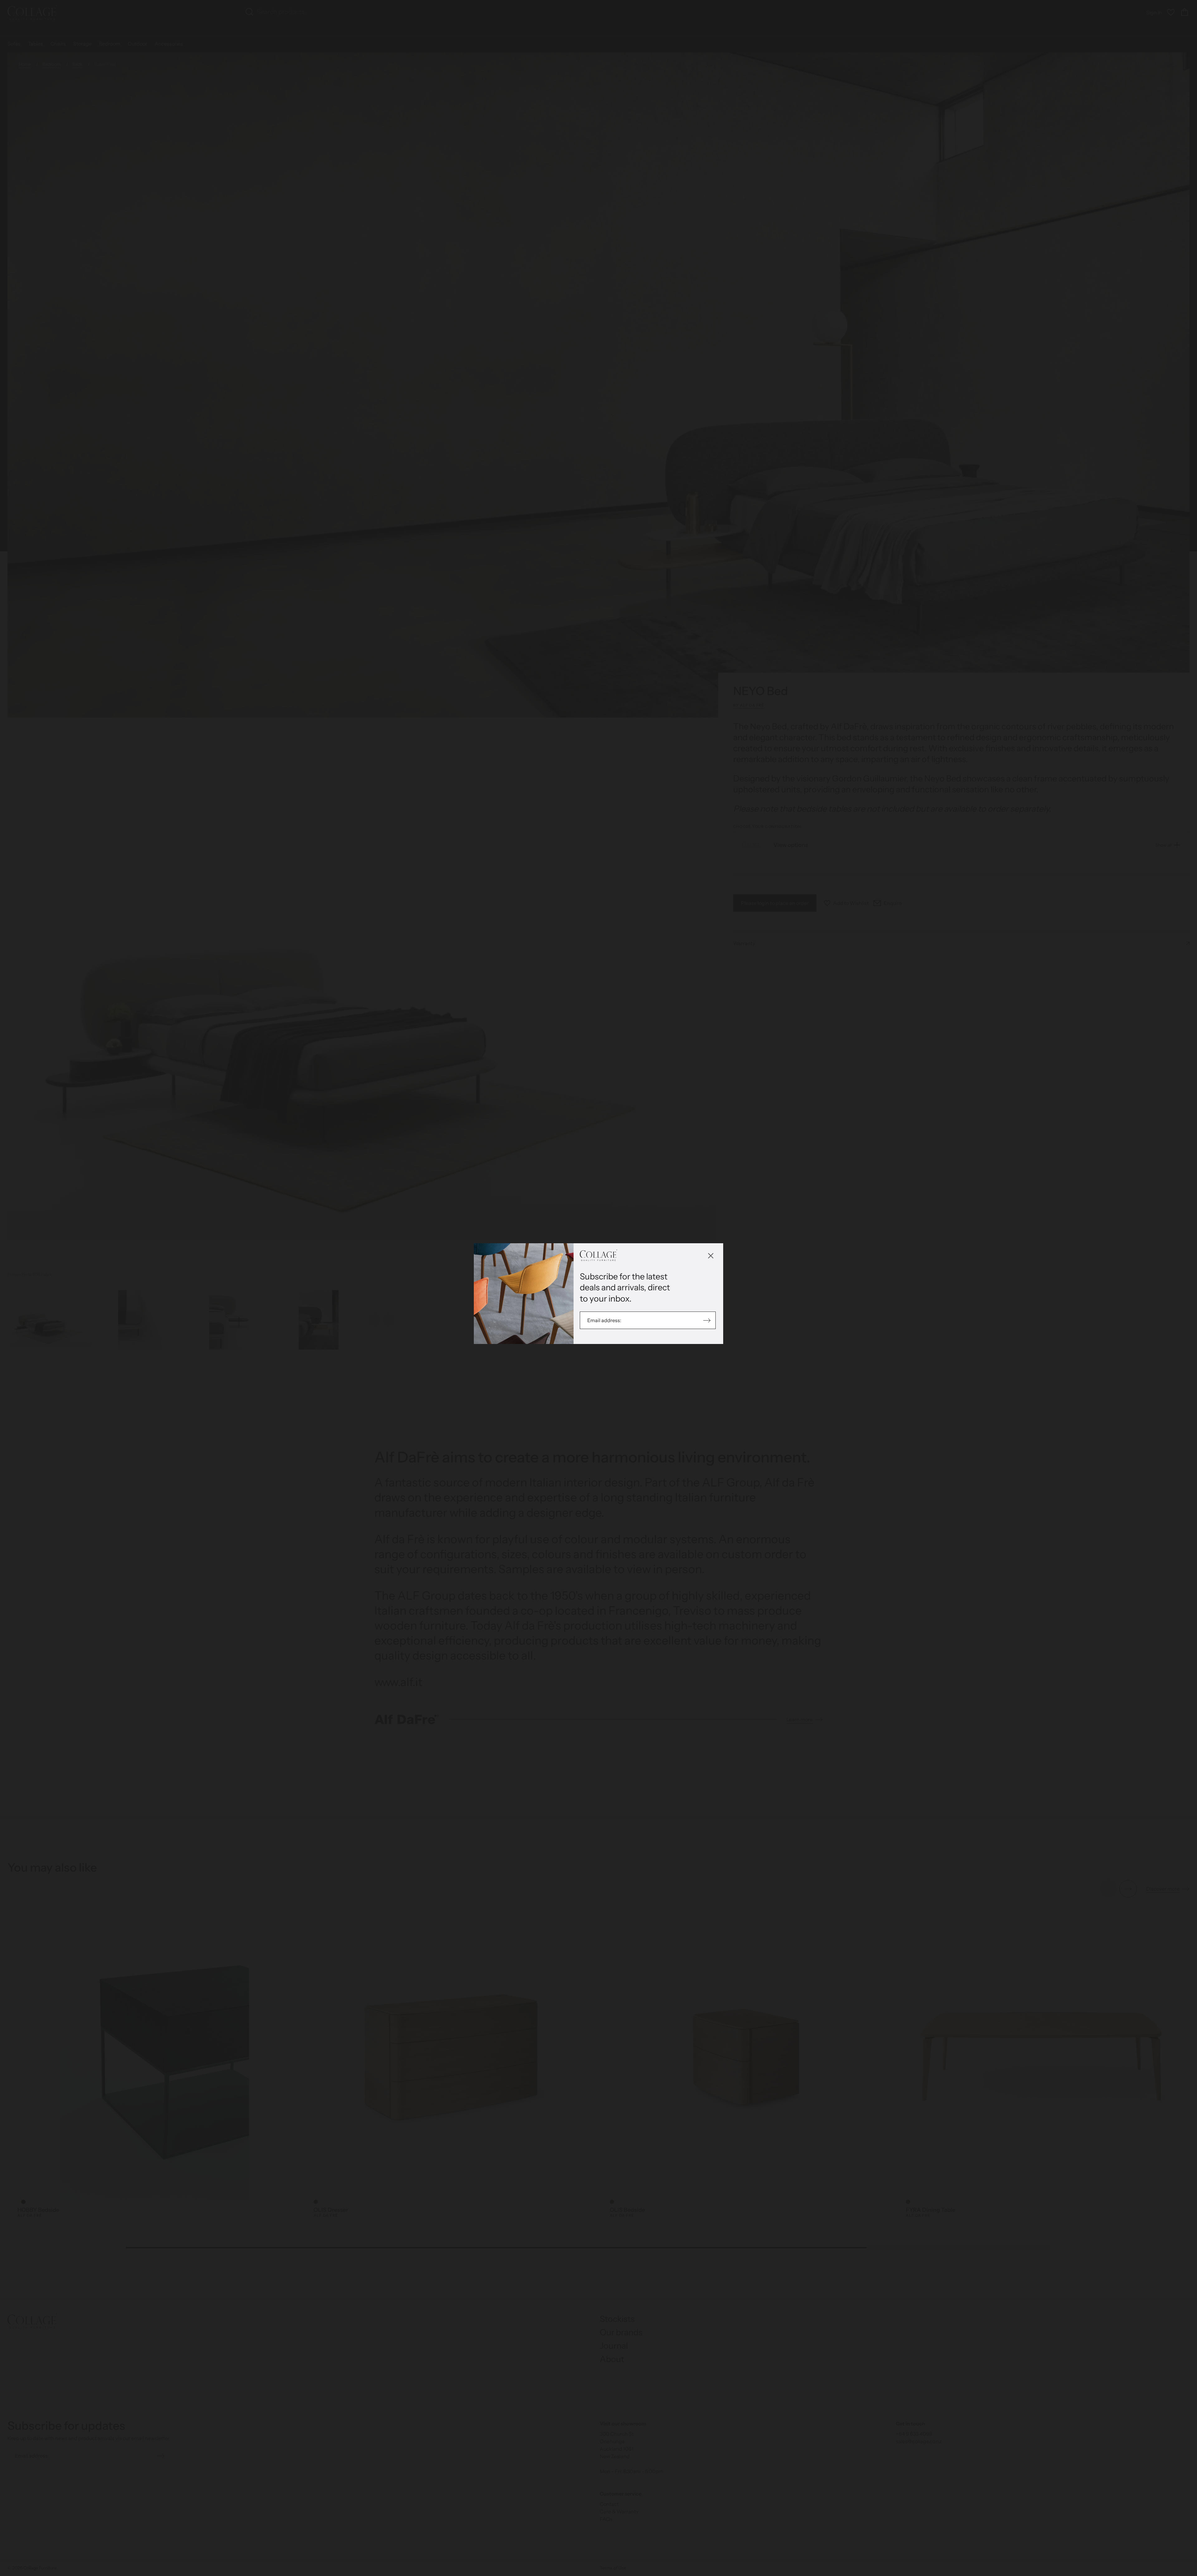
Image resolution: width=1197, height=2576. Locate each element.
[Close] (711, 1256)
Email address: (605, 1320)
